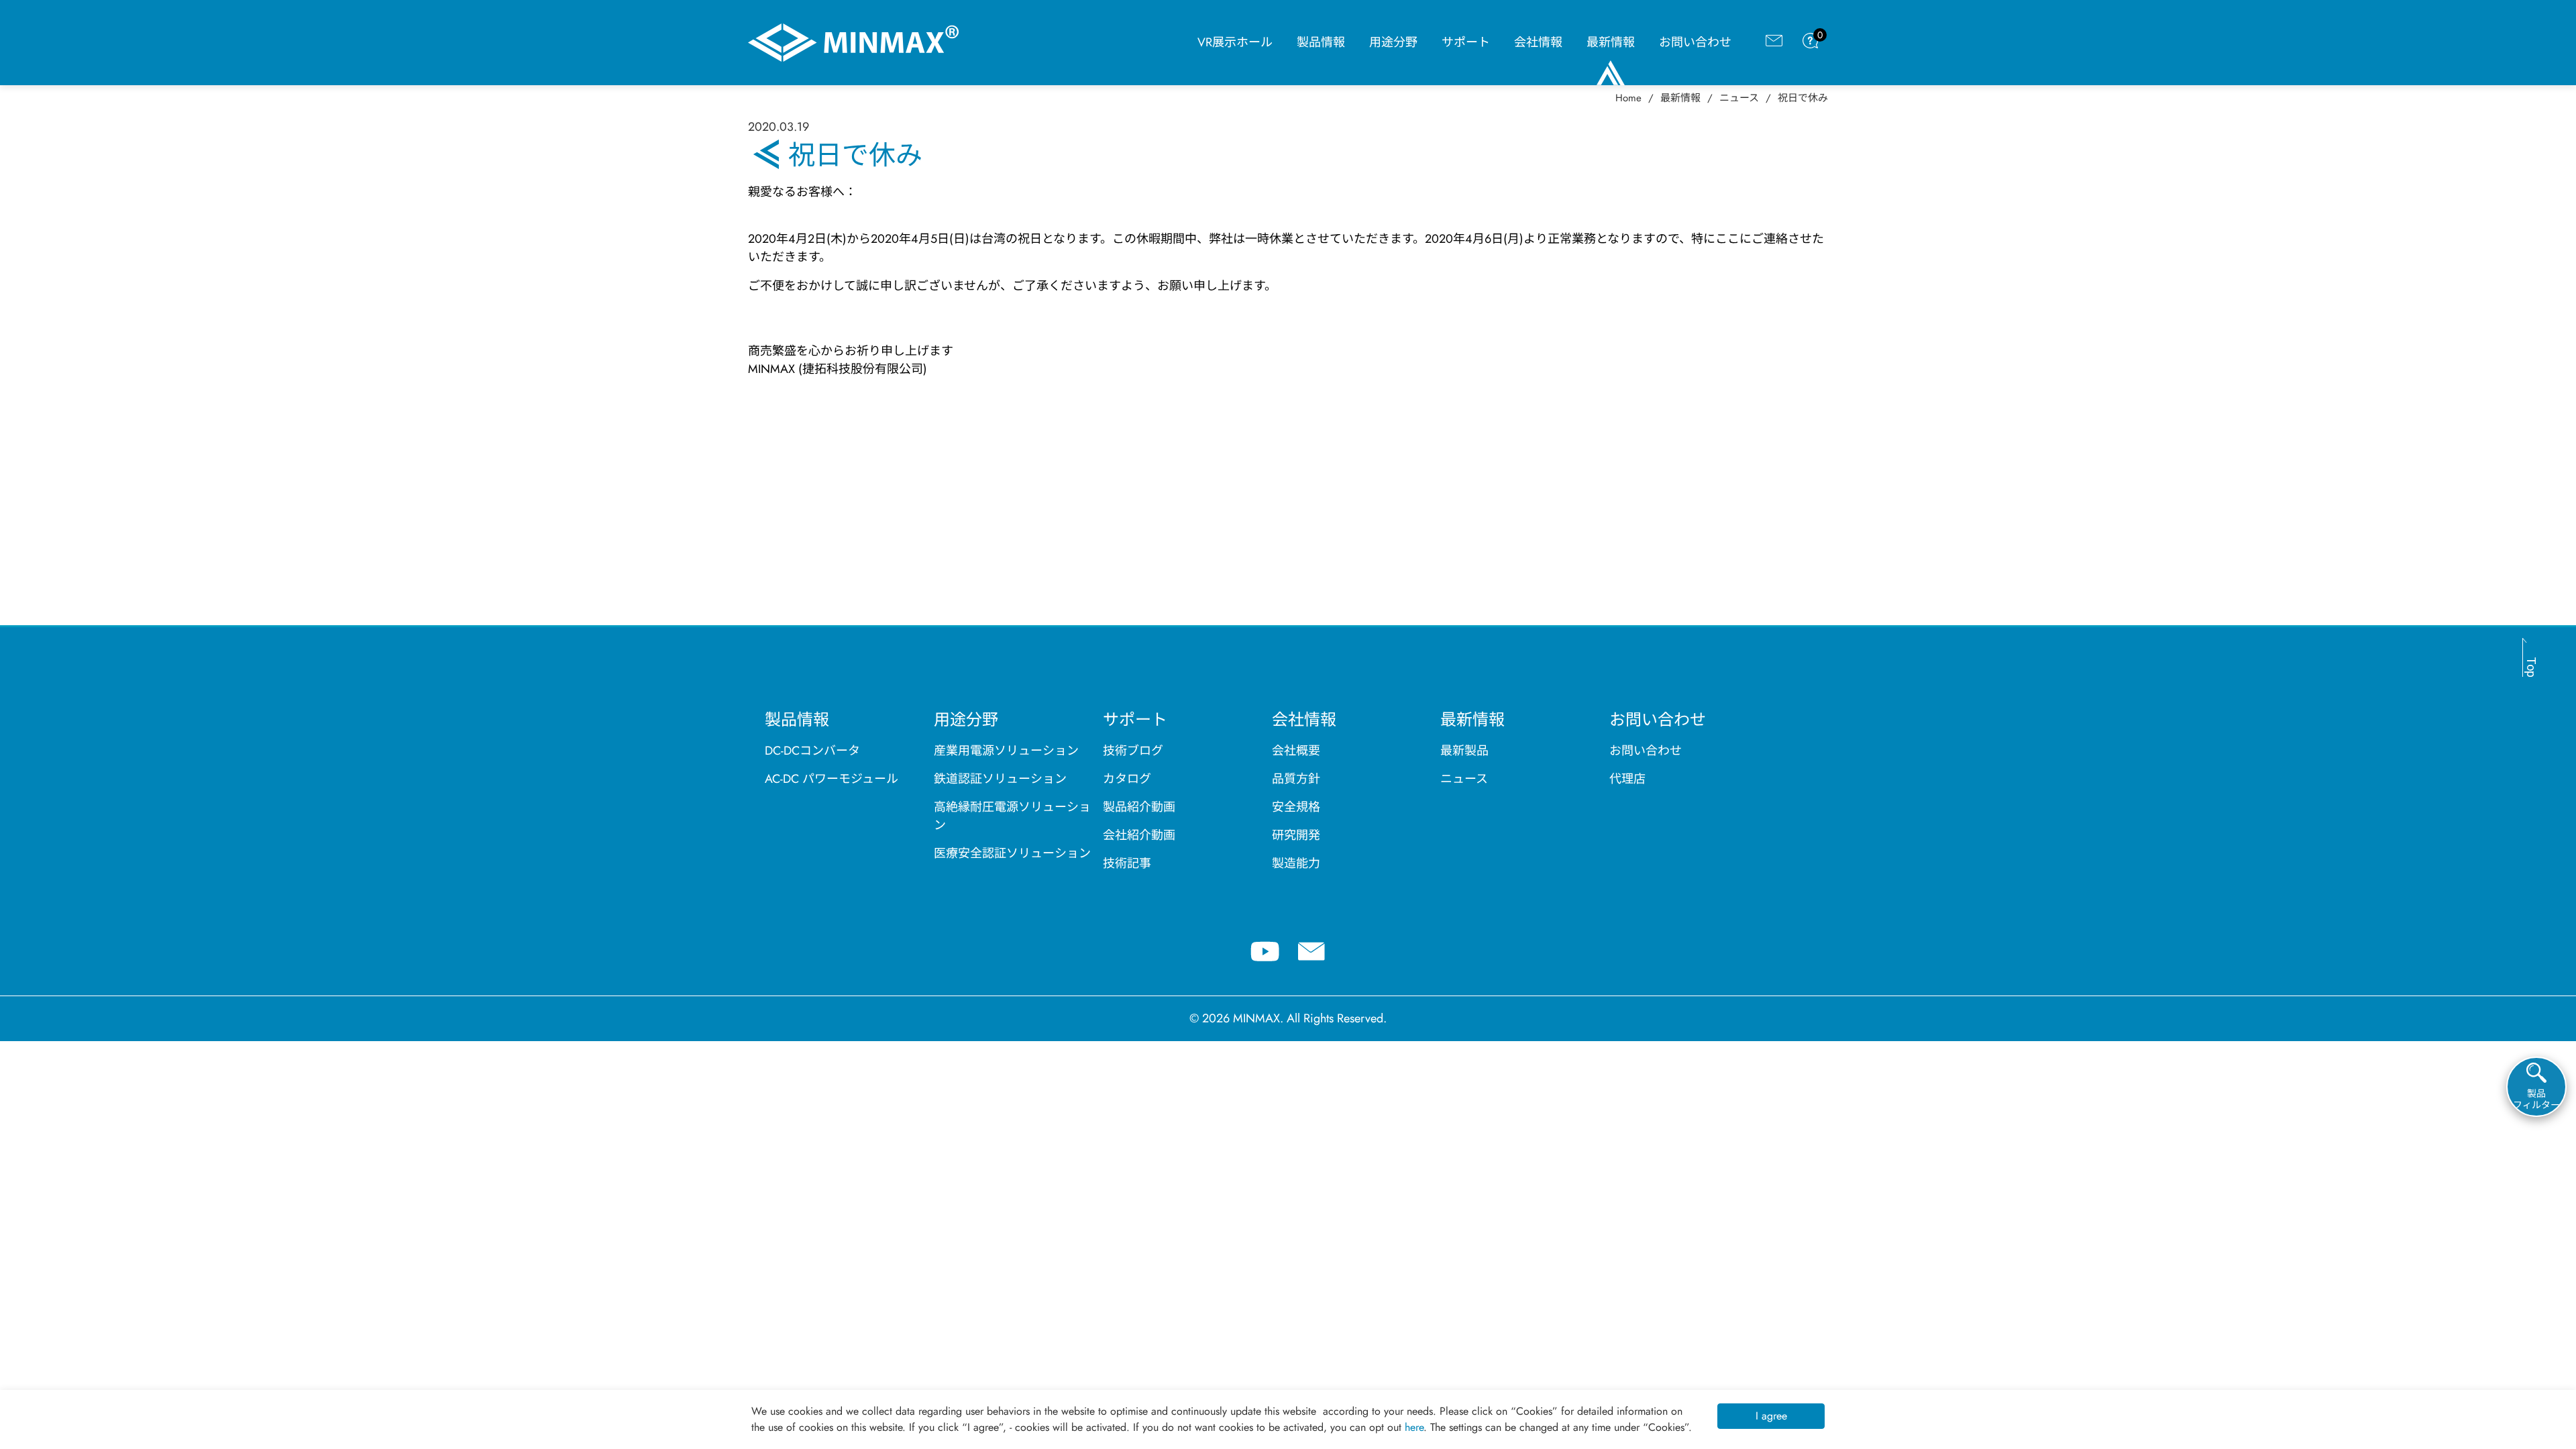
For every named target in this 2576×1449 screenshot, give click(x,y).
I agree (1771, 1416)
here (1414, 1427)
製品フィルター (2536, 1099)
